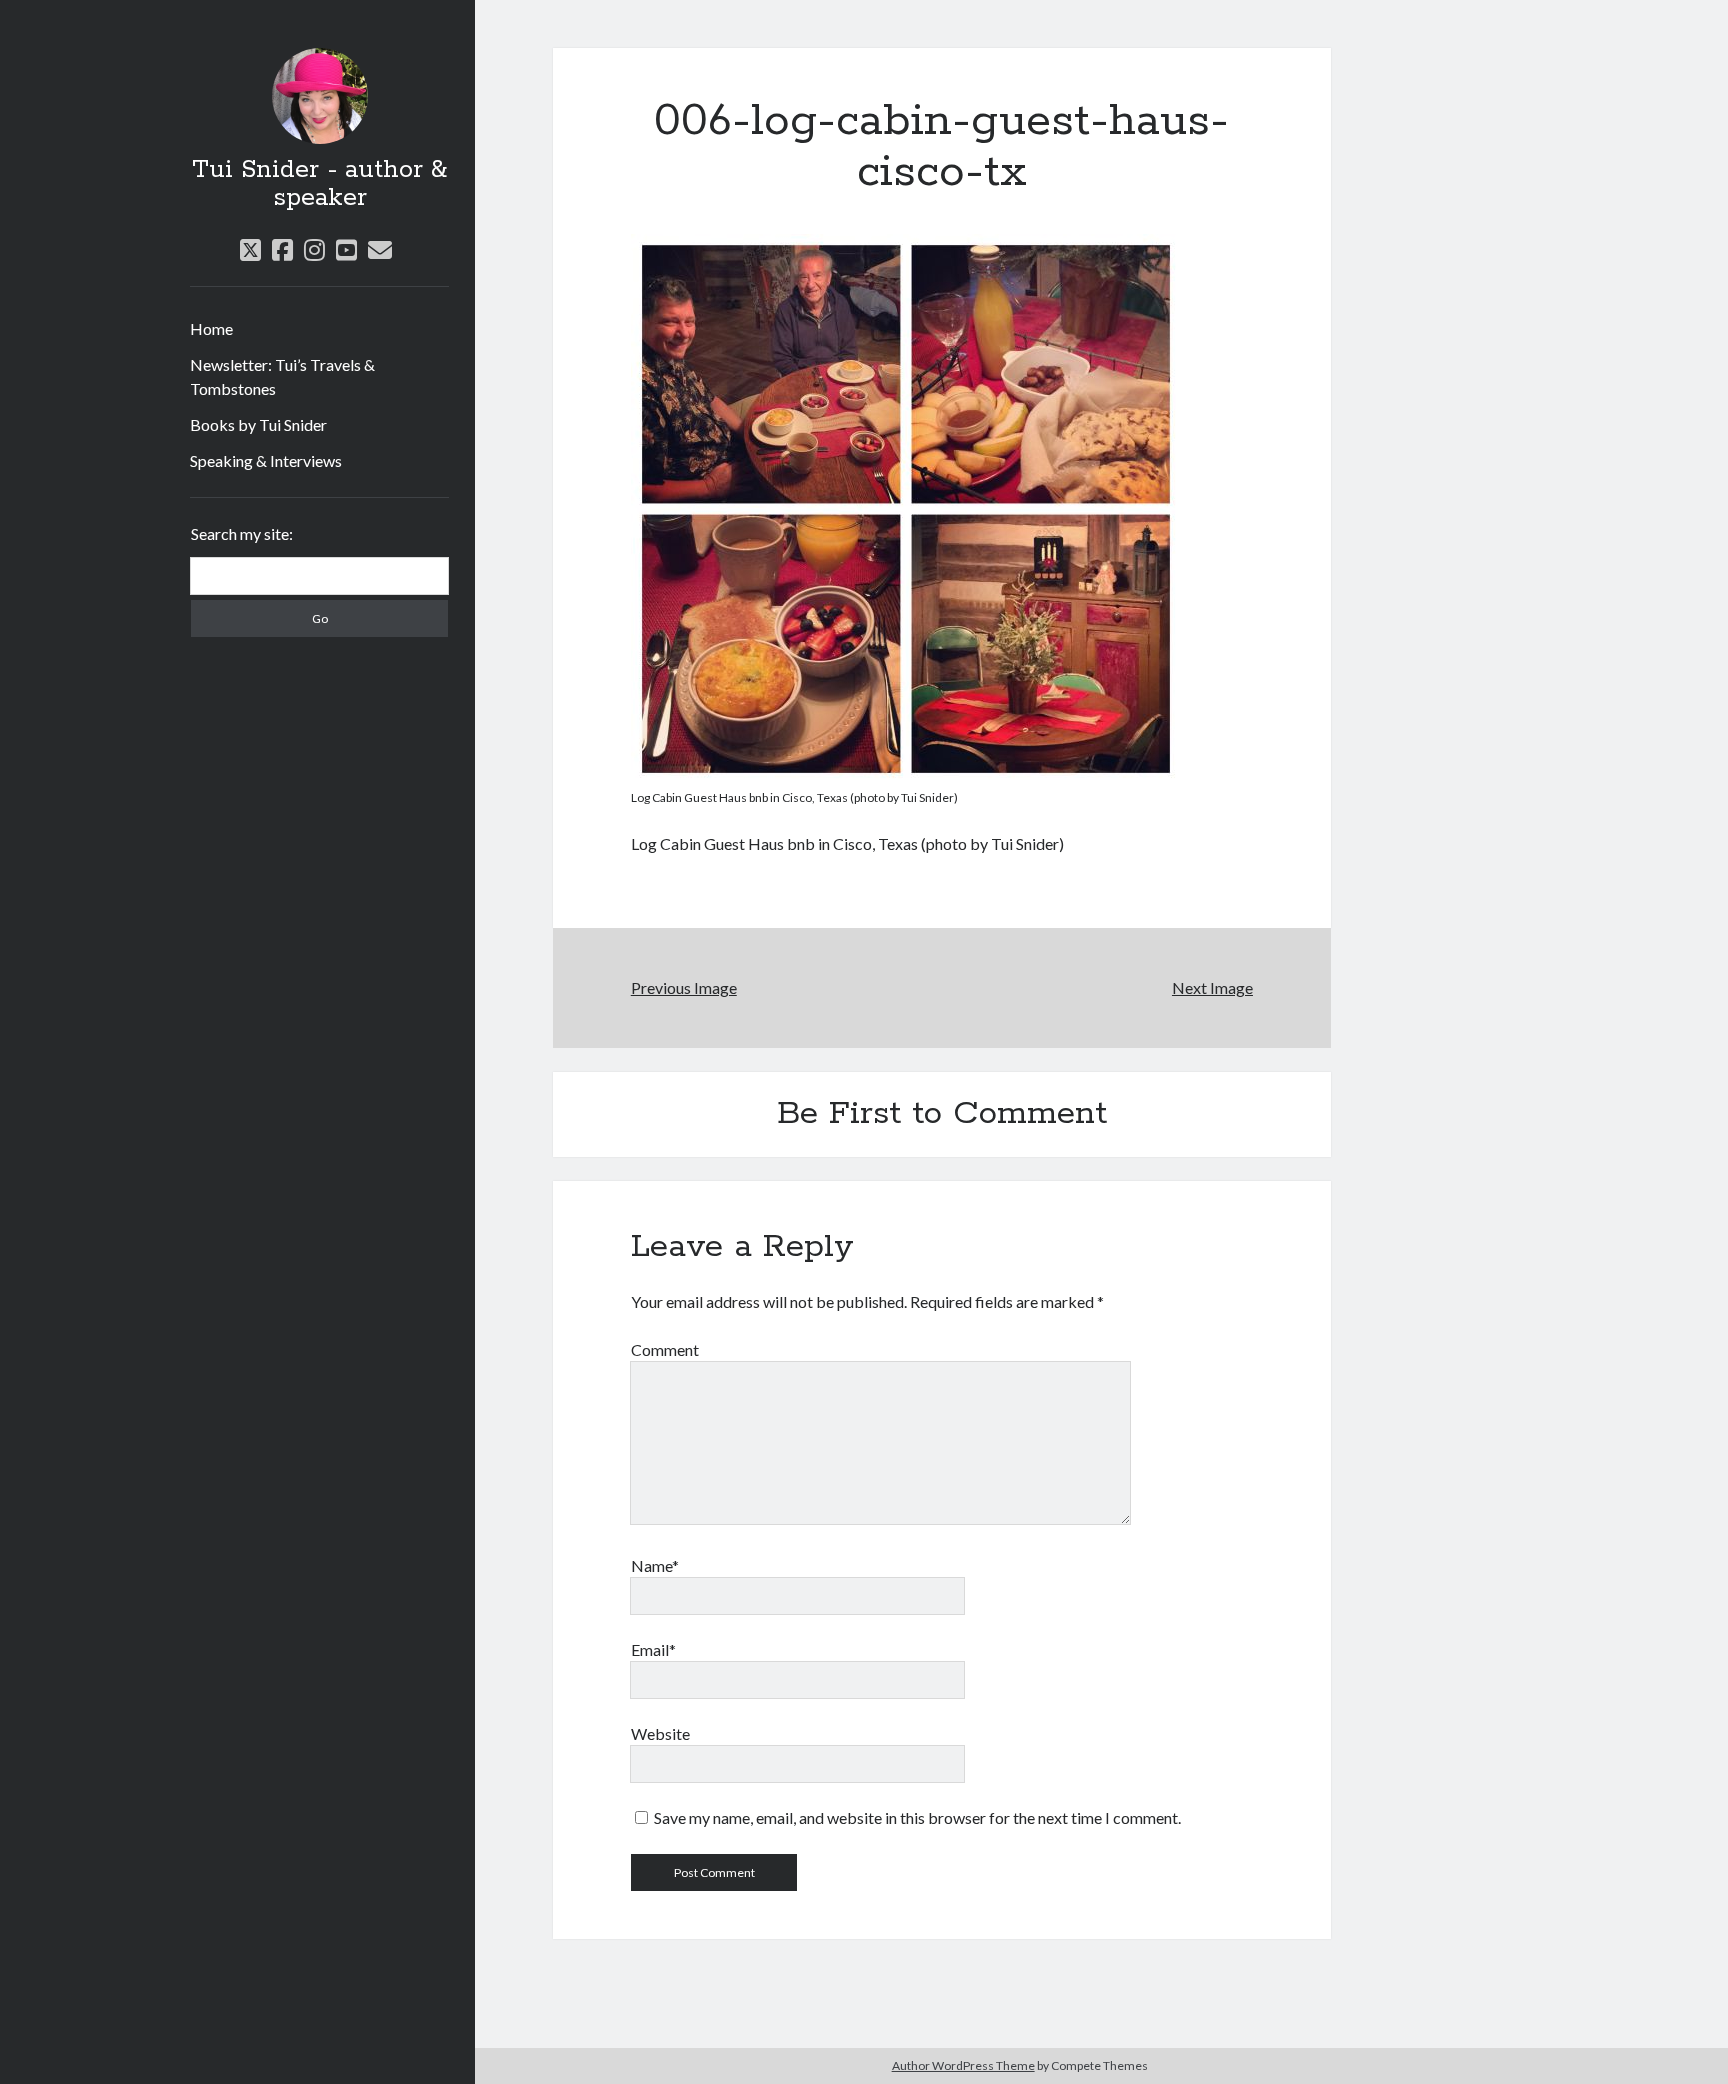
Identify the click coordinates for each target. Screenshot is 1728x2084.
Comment (665, 1349)
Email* (653, 1649)
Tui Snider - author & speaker (319, 184)
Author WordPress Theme (963, 2065)
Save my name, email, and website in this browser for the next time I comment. (917, 1817)
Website (660, 1733)
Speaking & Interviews (266, 460)
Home (211, 328)
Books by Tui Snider (258, 424)
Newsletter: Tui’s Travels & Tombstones (282, 376)
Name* (655, 1565)
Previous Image (684, 987)
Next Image (1212, 987)
